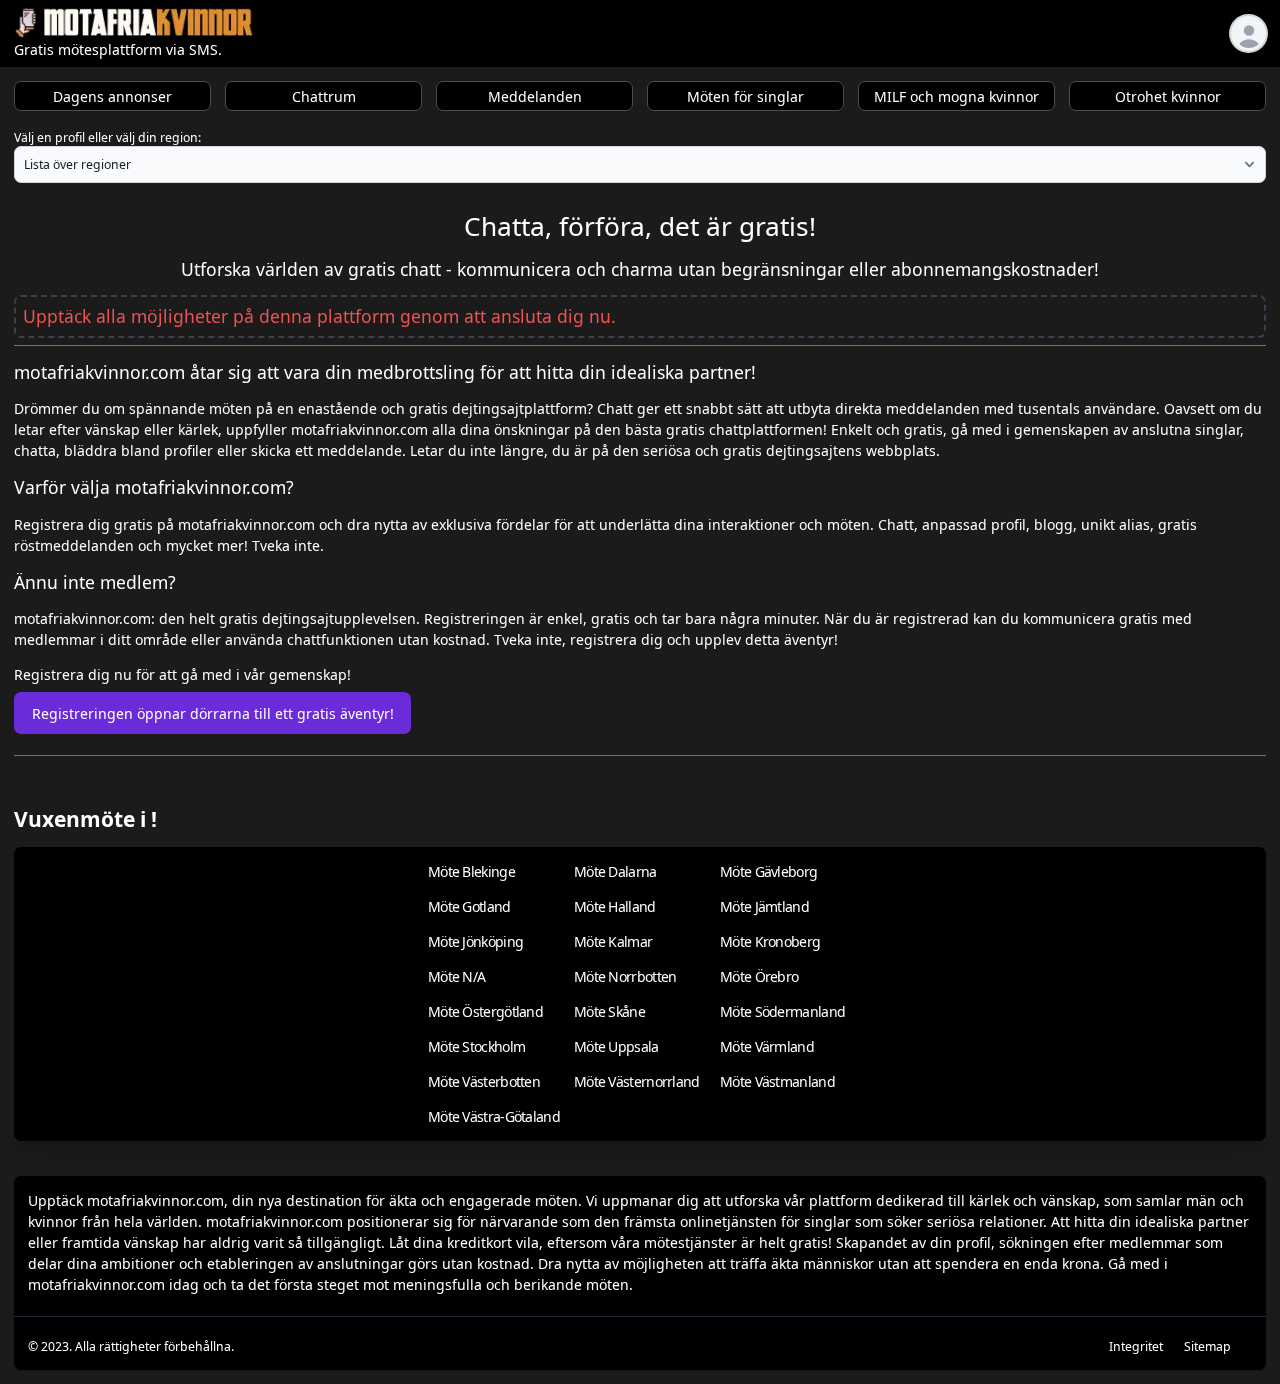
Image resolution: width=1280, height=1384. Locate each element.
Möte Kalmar (613, 941)
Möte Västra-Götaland (494, 1116)
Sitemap (1207, 1346)
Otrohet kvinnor (1168, 96)
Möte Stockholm (476, 1046)
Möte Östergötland (485, 1011)
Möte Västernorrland (637, 1081)
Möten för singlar (745, 96)
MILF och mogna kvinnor (956, 96)
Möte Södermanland (782, 1011)
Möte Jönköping (475, 941)
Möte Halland (615, 906)
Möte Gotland (469, 906)
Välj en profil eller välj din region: (107, 137)
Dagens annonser (112, 96)
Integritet (1136, 1346)
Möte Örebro (759, 976)
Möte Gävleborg (768, 871)
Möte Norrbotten (625, 976)
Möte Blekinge (471, 871)
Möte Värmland (767, 1046)
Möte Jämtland (764, 906)
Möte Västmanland (777, 1081)
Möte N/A (456, 976)
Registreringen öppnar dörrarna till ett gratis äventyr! (213, 713)
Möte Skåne (609, 1011)
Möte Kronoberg (770, 941)
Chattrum (324, 96)
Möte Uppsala (616, 1046)
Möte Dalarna (615, 871)
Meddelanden (535, 96)
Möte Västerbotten (484, 1081)
